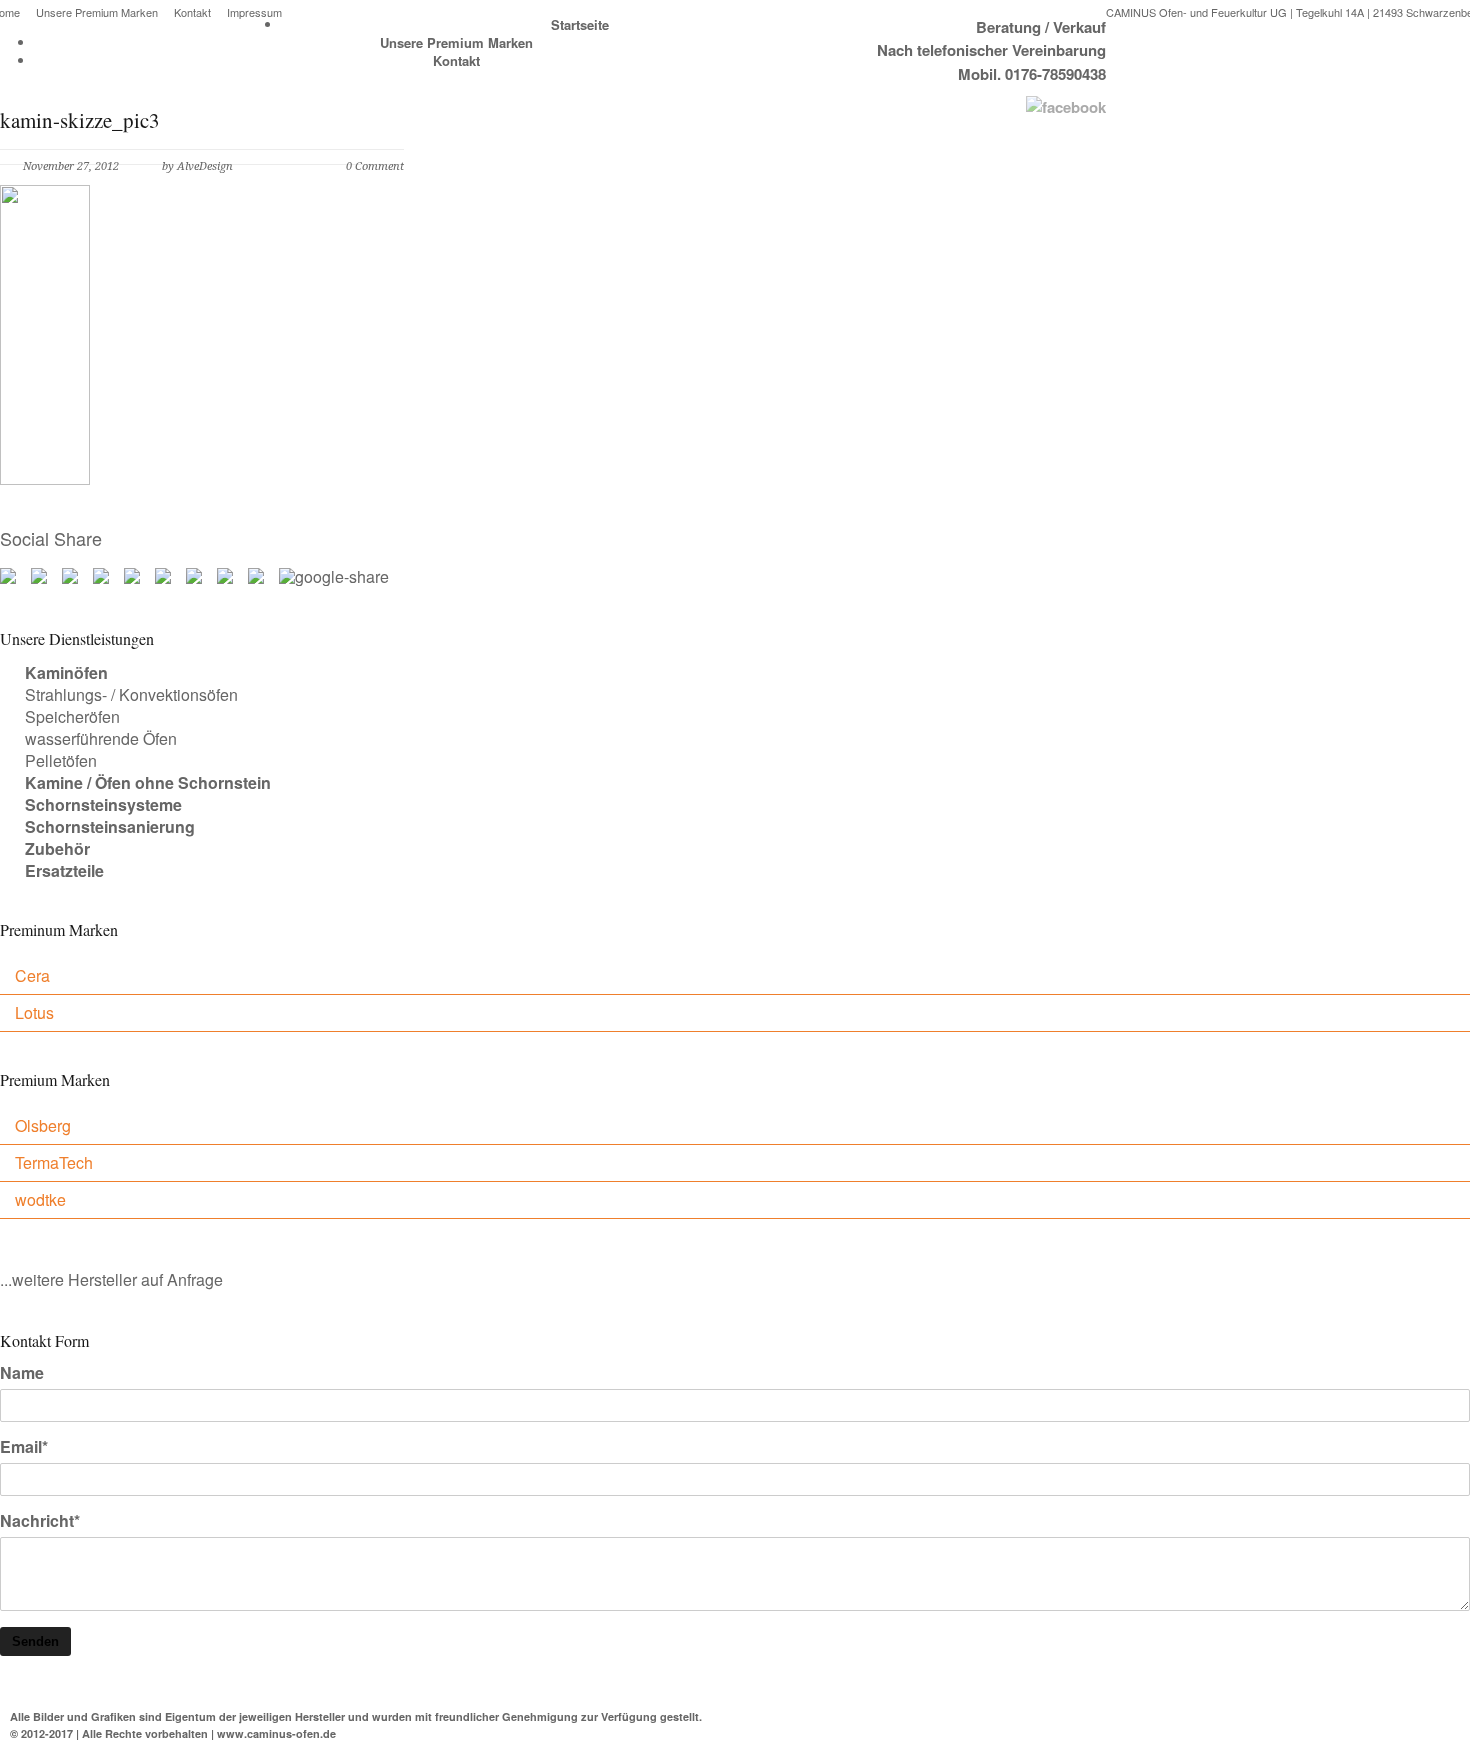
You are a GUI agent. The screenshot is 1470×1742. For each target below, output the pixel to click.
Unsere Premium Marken (97, 12)
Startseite (580, 24)
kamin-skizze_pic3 (80, 120)
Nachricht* (40, 1521)
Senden (35, 1641)
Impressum (254, 12)
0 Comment (375, 166)
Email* (24, 1447)
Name (22, 1373)
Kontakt (192, 12)
